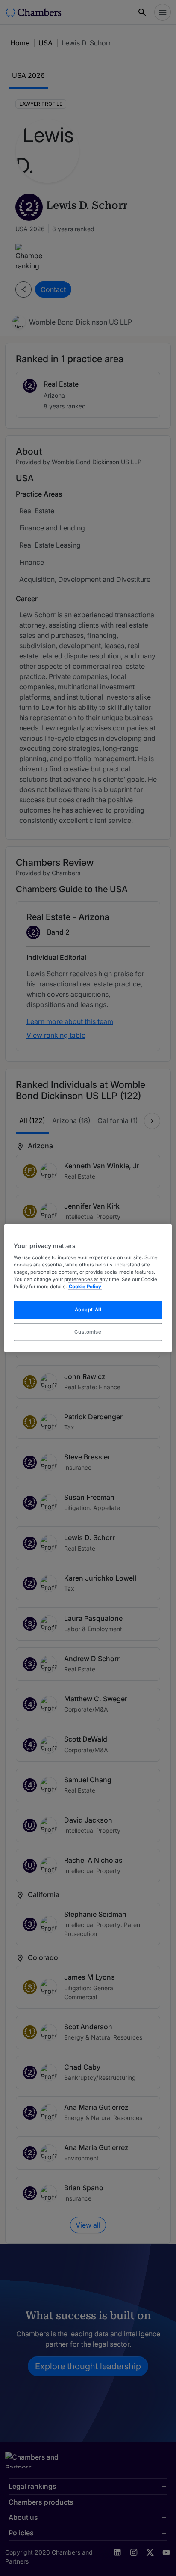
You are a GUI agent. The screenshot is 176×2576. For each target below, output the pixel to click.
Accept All (88, 1310)
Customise (88, 1332)
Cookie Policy (85, 1287)
